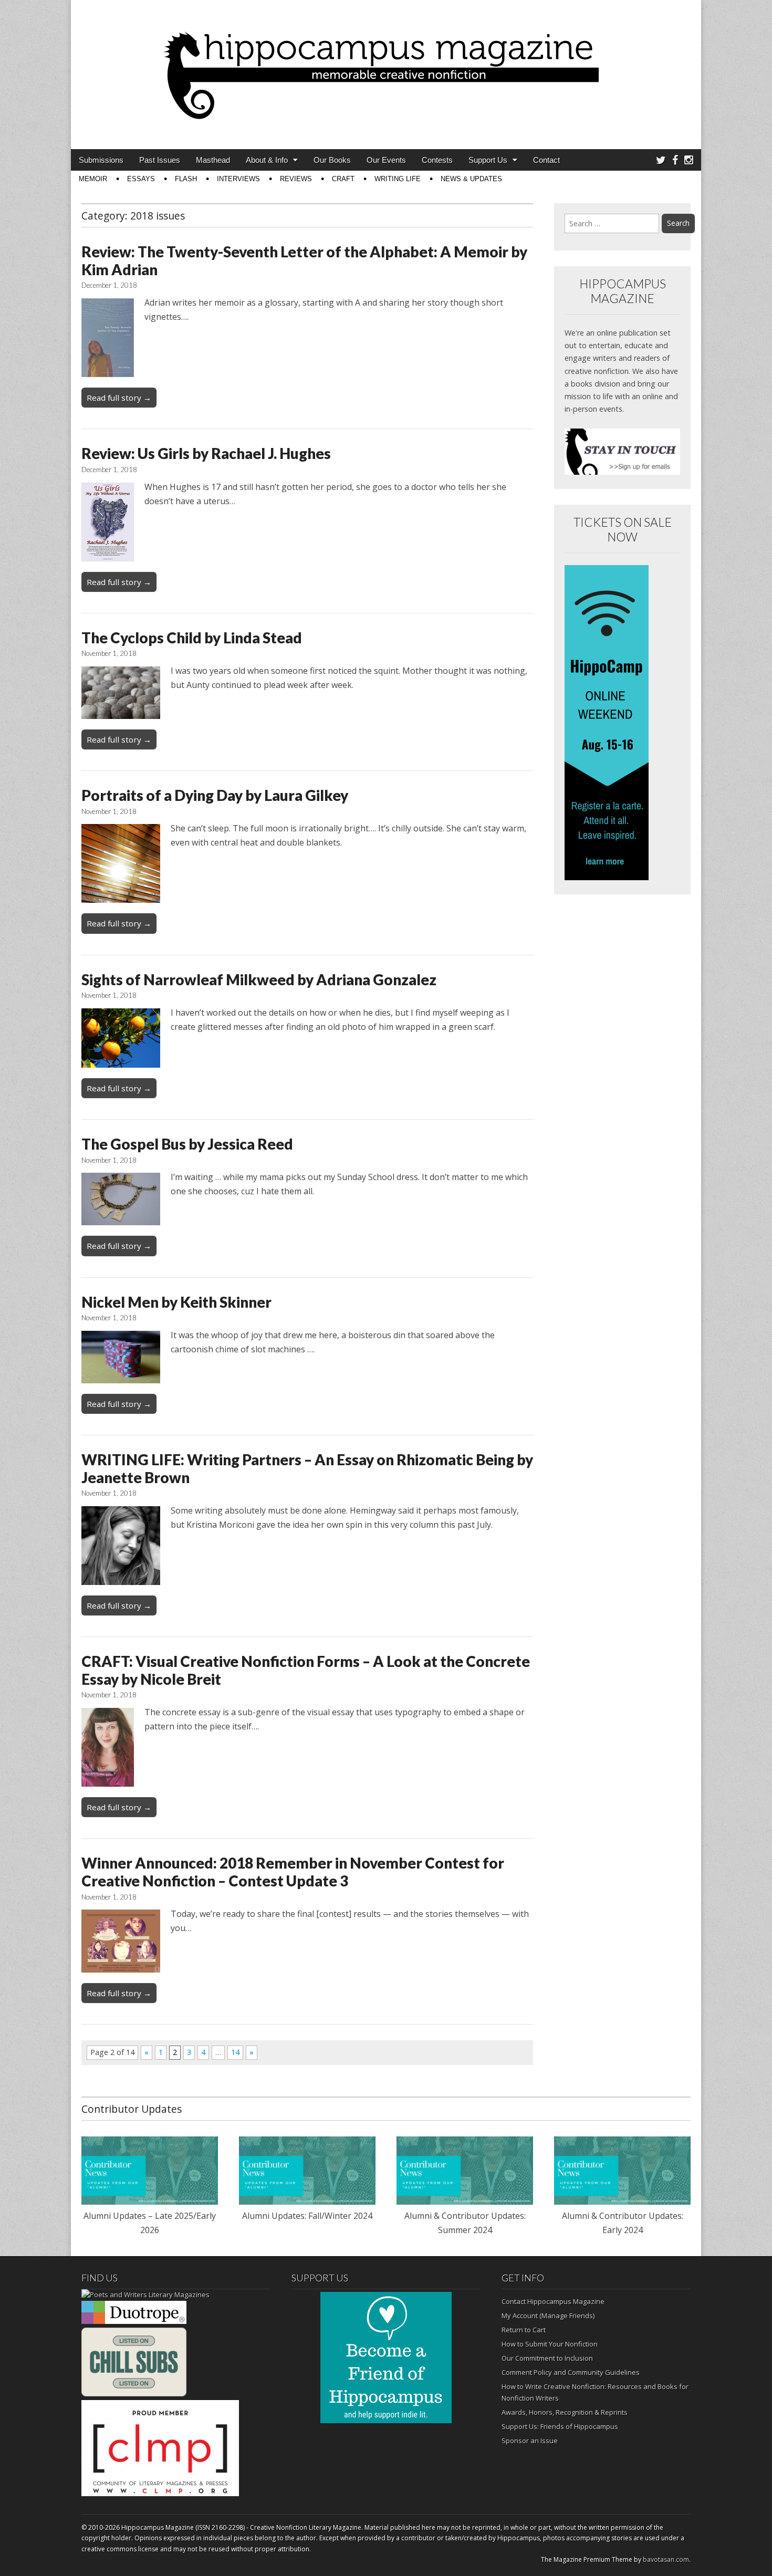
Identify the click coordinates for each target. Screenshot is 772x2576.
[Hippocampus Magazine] (386, 67)
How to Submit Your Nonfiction (550, 2344)
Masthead (213, 160)
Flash (186, 179)
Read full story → (119, 398)
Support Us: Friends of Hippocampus (560, 2426)
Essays (141, 179)
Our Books (332, 160)
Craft (343, 179)
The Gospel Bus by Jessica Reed (187, 1144)
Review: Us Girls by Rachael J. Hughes (206, 453)
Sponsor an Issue (530, 2441)
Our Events (386, 160)
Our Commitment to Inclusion (547, 2358)
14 (235, 2052)
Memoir (93, 179)
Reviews (296, 179)
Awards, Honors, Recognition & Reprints (565, 2412)
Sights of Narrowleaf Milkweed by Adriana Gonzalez (259, 979)
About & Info (267, 160)
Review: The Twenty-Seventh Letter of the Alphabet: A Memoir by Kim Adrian (304, 260)
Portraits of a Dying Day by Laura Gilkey (215, 795)
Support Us (488, 160)
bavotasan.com (666, 2559)
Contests (437, 160)
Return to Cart (524, 2330)
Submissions (101, 160)
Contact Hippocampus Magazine (553, 2301)
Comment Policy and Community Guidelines (571, 2372)
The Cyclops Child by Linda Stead (192, 638)
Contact (546, 160)
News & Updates (471, 179)
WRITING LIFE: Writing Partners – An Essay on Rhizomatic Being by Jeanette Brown (307, 1468)
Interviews (238, 179)
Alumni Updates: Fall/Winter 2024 (307, 2216)
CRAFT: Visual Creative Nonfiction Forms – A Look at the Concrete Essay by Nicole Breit (306, 1670)
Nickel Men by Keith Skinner (176, 1302)
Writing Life (398, 179)
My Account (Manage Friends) (548, 2316)
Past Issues (160, 160)
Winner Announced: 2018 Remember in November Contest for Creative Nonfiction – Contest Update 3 (293, 1872)
